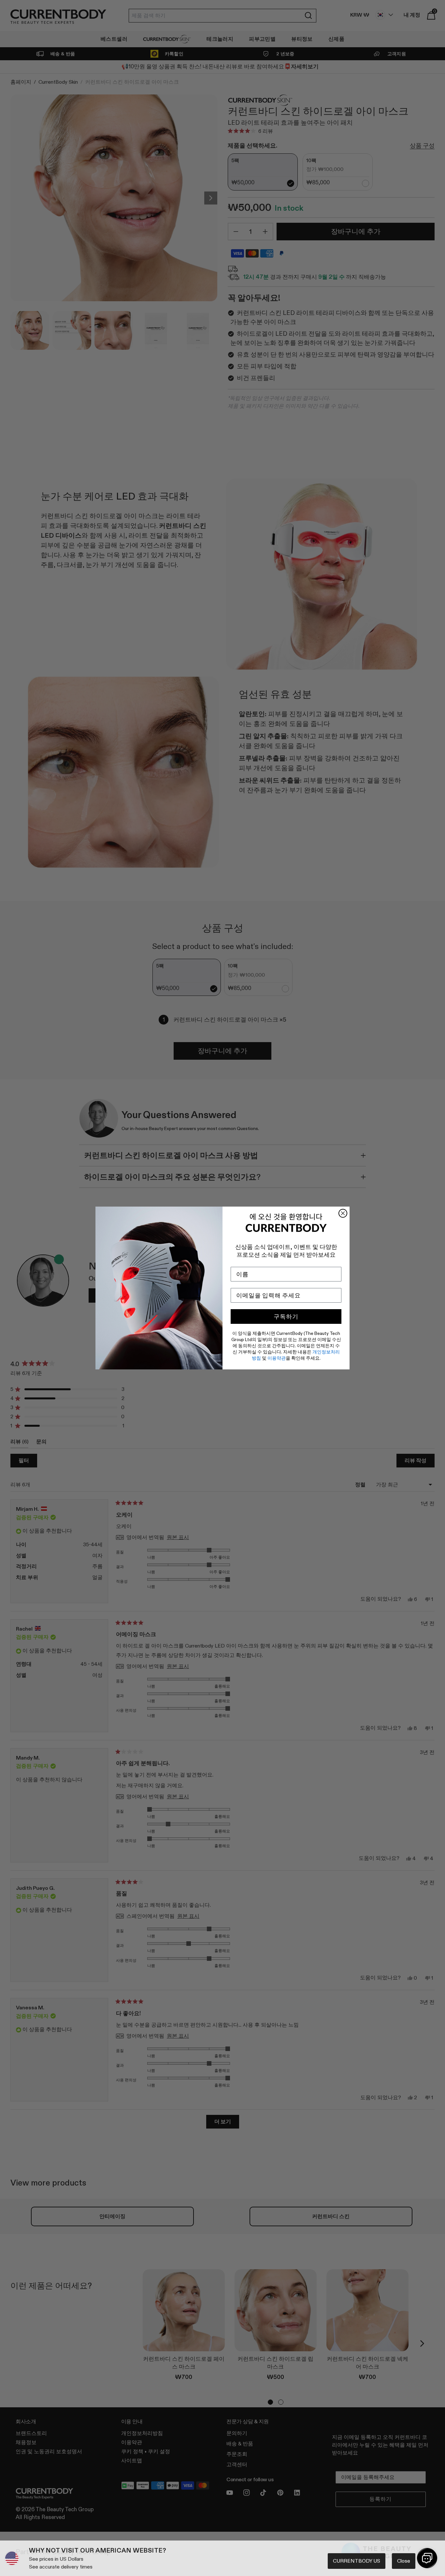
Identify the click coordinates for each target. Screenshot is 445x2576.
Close (404, 2561)
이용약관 (277, 1358)
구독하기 (286, 1317)
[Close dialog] (343, 1213)
